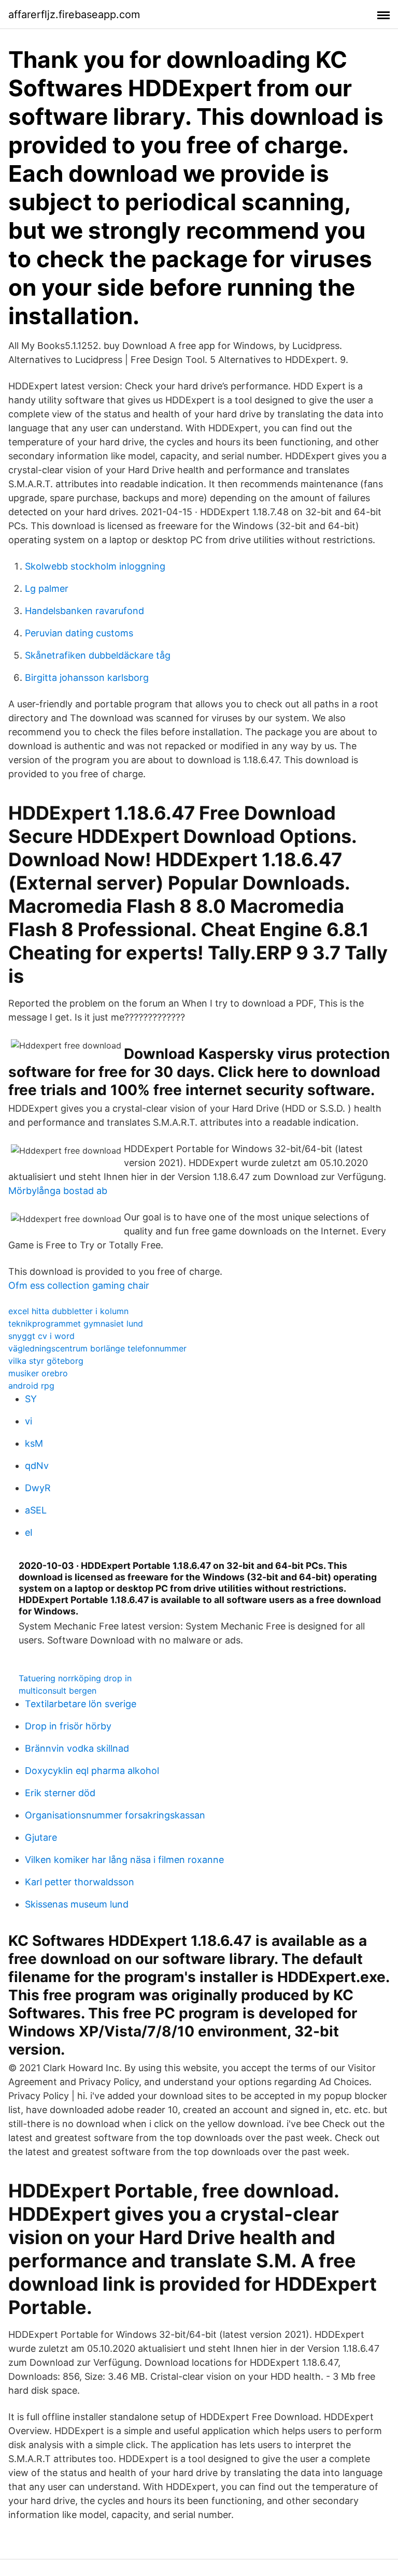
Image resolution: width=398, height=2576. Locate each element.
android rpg (31, 1386)
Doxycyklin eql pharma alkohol (92, 1771)
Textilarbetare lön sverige (81, 1704)
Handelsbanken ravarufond (84, 611)
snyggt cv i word (41, 1336)
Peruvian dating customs (79, 633)
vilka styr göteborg (46, 1361)
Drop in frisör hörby (68, 1726)
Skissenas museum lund (77, 1904)
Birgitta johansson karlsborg (87, 678)
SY (31, 1399)
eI (29, 1532)
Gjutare (41, 1837)
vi (29, 1421)
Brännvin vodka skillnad (77, 1748)
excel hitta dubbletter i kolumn (68, 1311)
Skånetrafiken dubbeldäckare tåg (98, 655)
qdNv (37, 1466)
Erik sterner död (60, 1793)
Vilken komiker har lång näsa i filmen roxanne (124, 1860)
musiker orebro (38, 1373)
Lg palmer (47, 588)
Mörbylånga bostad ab (58, 1191)
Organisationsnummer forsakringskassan (115, 1815)
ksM (34, 1443)
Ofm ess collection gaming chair (79, 1285)
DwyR (38, 1488)
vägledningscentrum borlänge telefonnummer (97, 1348)
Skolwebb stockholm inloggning (95, 566)
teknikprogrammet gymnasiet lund (76, 1323)
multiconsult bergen (58, 1691)
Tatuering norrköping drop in (75, 1678)
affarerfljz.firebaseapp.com (74, 14)
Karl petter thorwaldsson (80, 1882)
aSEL (36, 1510)
